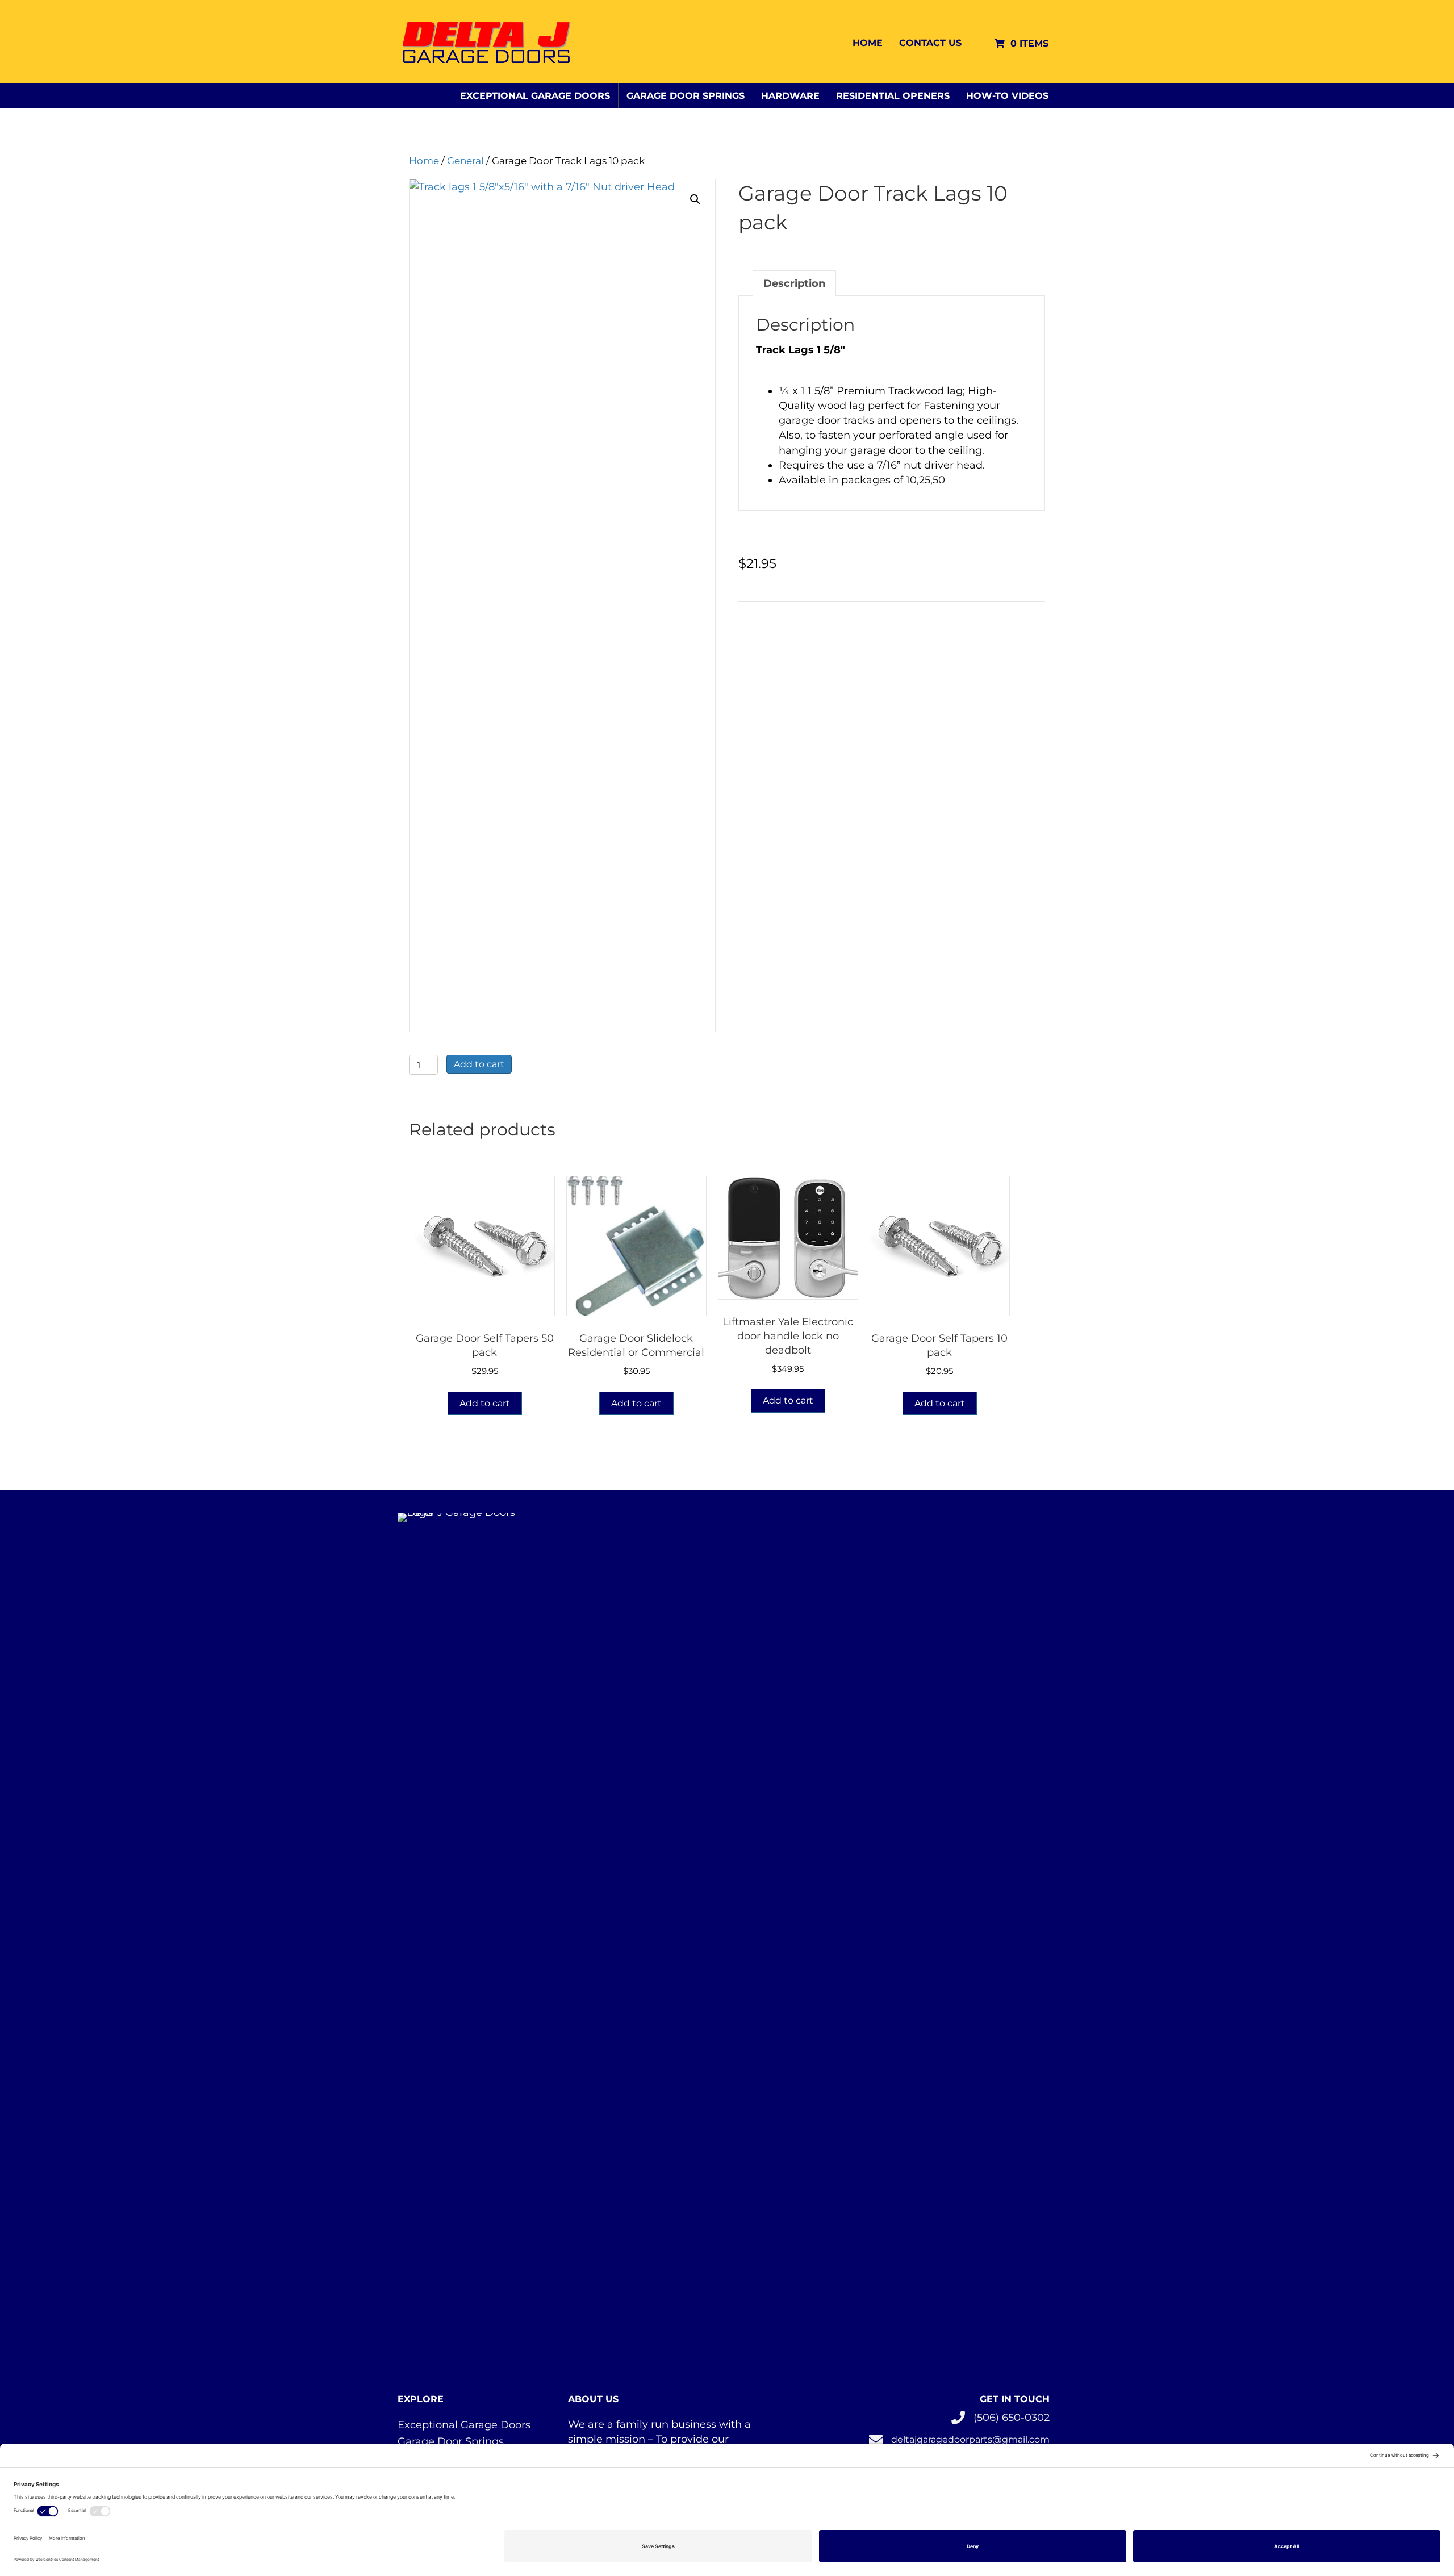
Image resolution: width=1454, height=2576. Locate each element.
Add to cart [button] (485, 1403)
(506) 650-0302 (1012, 2418)
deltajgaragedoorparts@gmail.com (970, 2439)
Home (868, 43)
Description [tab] (794, 283)
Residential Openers (893, 96)
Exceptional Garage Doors (535, 96)
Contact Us (930, 43)
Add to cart (479, 1064)
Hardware (790, 96)
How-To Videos (1007, 96)
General (465, 161)
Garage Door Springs (686, 96)
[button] (695, 199)
